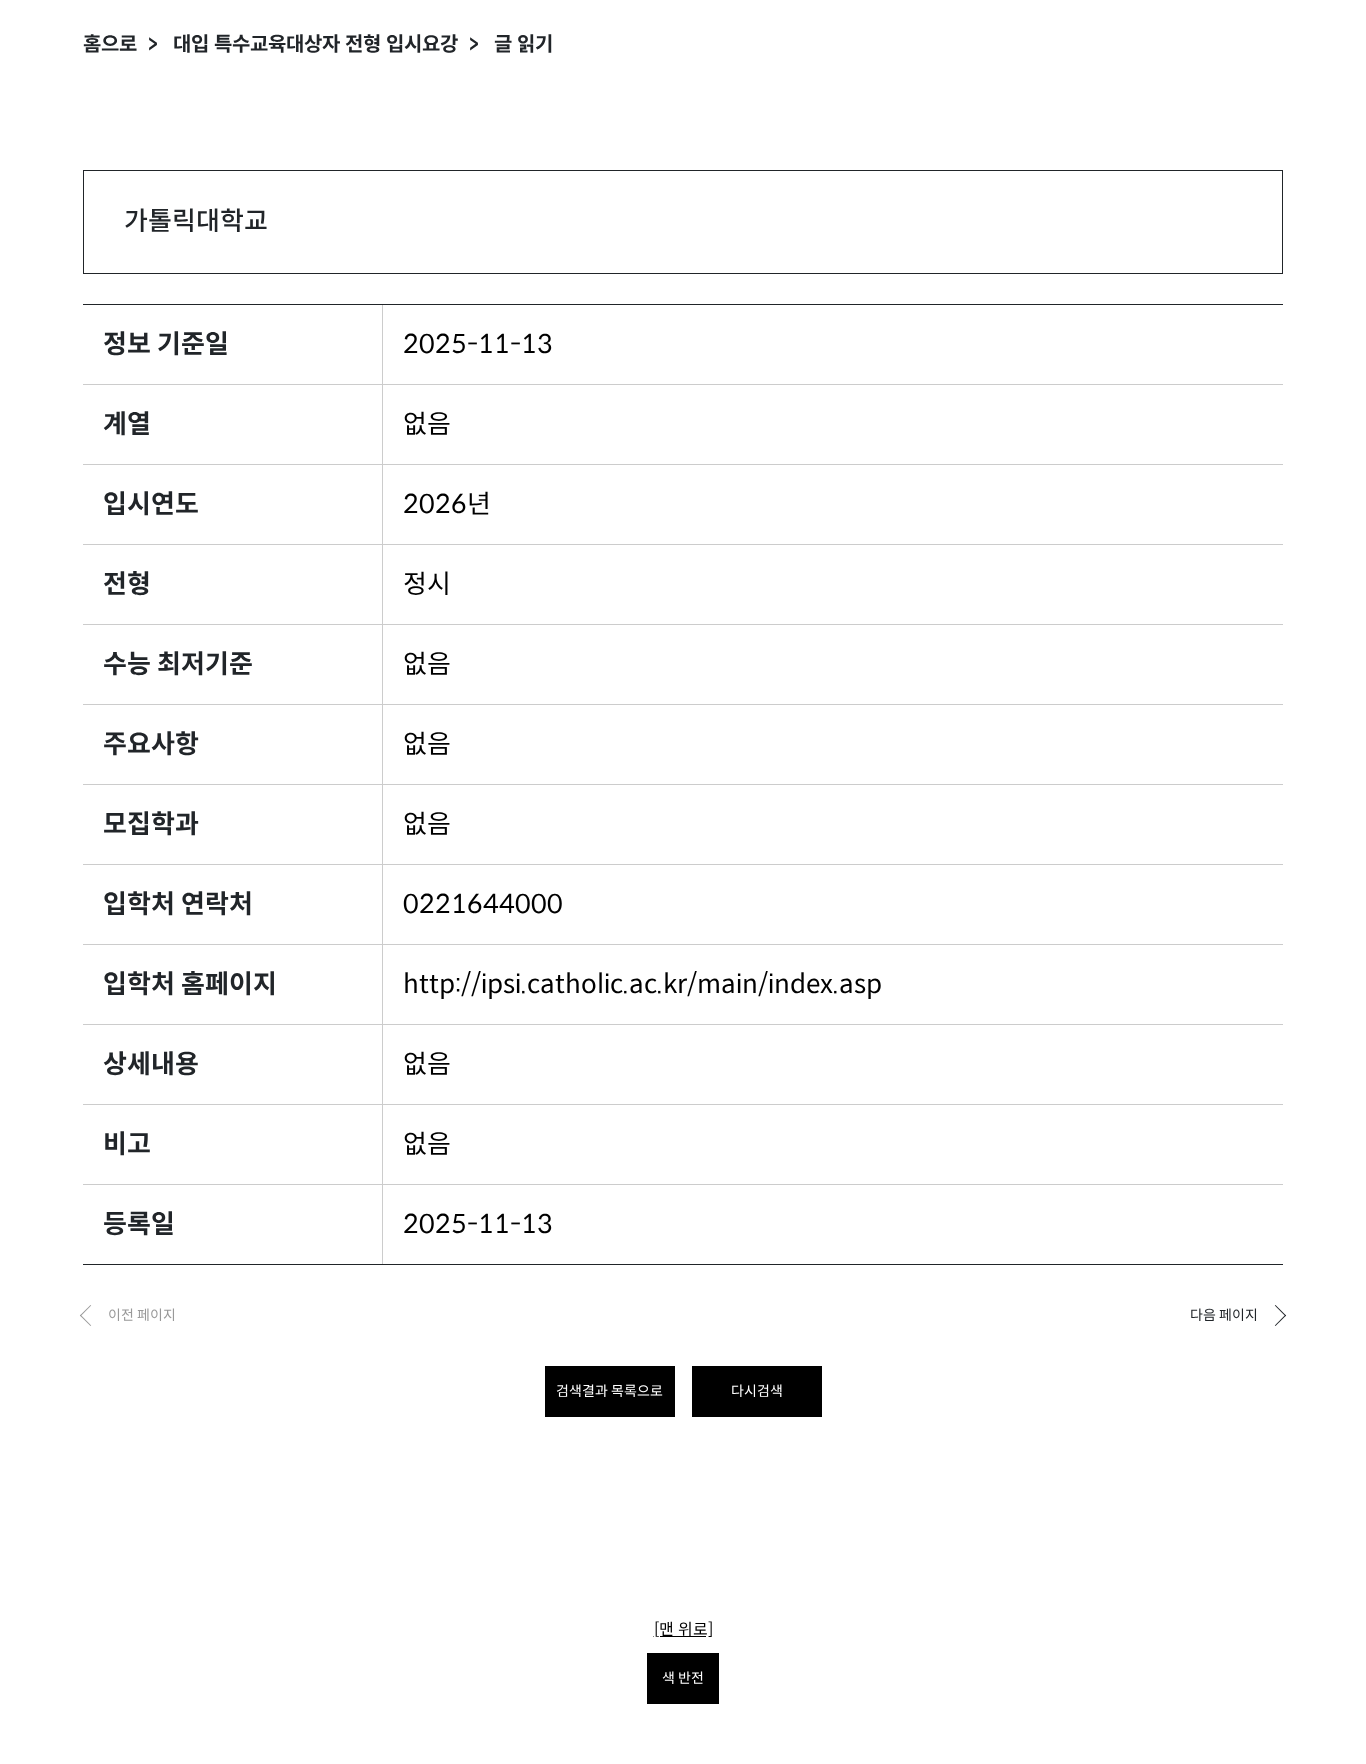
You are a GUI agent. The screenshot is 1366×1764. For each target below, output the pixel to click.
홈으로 (110, 44)
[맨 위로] (683, 1629)
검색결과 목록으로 (609, 1391)
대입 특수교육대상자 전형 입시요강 (315, 44)
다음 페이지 (1224, 1315)
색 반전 (683, 1678)
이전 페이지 (142, 1315)
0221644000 (483, 904)
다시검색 (757, 1391)
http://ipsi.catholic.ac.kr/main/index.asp (642, 984)
